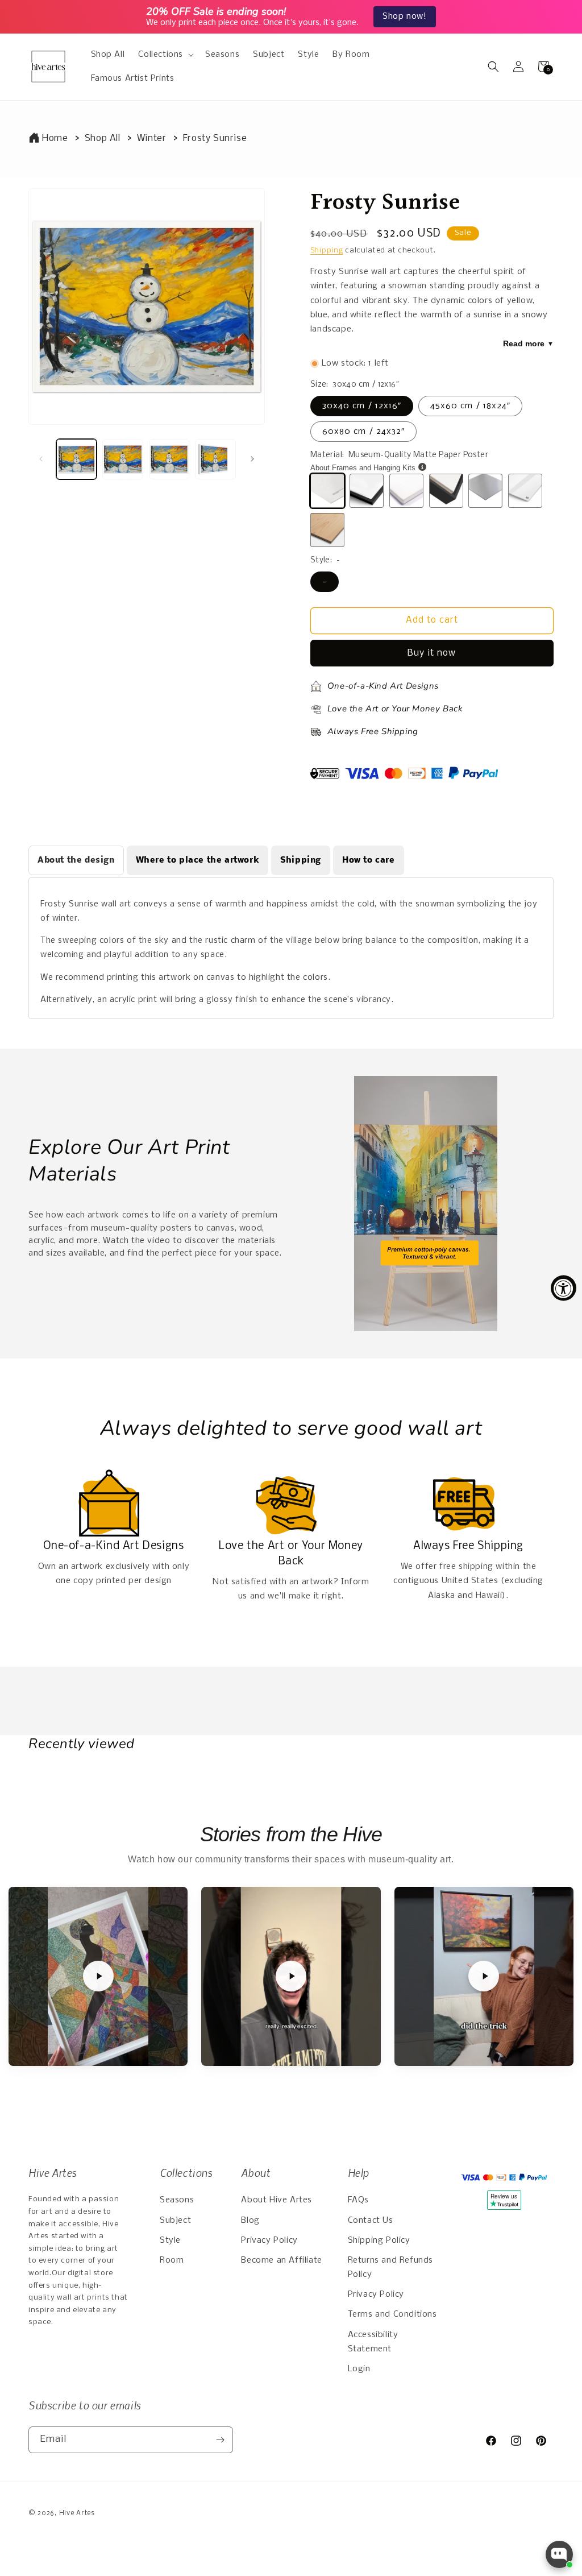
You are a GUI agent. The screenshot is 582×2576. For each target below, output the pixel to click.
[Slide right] (252, 459)
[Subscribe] (220, 2440)
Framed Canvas (446, 491)
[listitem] (98, 1976)
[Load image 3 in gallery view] (169, 459)
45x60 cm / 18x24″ (470, 406)
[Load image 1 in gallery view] (76, 459)
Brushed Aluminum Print (485, 491)
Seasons (177, 2200)
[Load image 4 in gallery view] (215, 459)
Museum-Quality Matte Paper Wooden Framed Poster (367, 491)
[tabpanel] (291, 948)
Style (170, 2240)
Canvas (423, 491)
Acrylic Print (525, 491)
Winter (152, 138)
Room (172, 2260)
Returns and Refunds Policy (390, 2268)
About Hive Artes (277, 2200)
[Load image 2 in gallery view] (122, 459)
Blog (250, 2221)
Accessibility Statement (373, 2342)
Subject (175, 2221)
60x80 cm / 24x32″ (363, 432)
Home (55, 138)
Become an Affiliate (281, 2260)
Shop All (103, 138)
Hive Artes (77, 2513)
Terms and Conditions (392, 2314)
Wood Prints (327, 530)
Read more (528, 343)
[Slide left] (41, 459)
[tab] (76, 860)
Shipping (327, 250)
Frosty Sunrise (215, 138)
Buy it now (432, 653)
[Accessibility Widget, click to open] (564, 1288)
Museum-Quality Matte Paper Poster (327, 491)
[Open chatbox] (559, 2554)
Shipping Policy (379, 2240)
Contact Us (371, 2221)
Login (359, 2369)
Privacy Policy (269, 2240)
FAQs (358, 2200)
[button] (165, 55)
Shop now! (404, 16)
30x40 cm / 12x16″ (362, 406)
